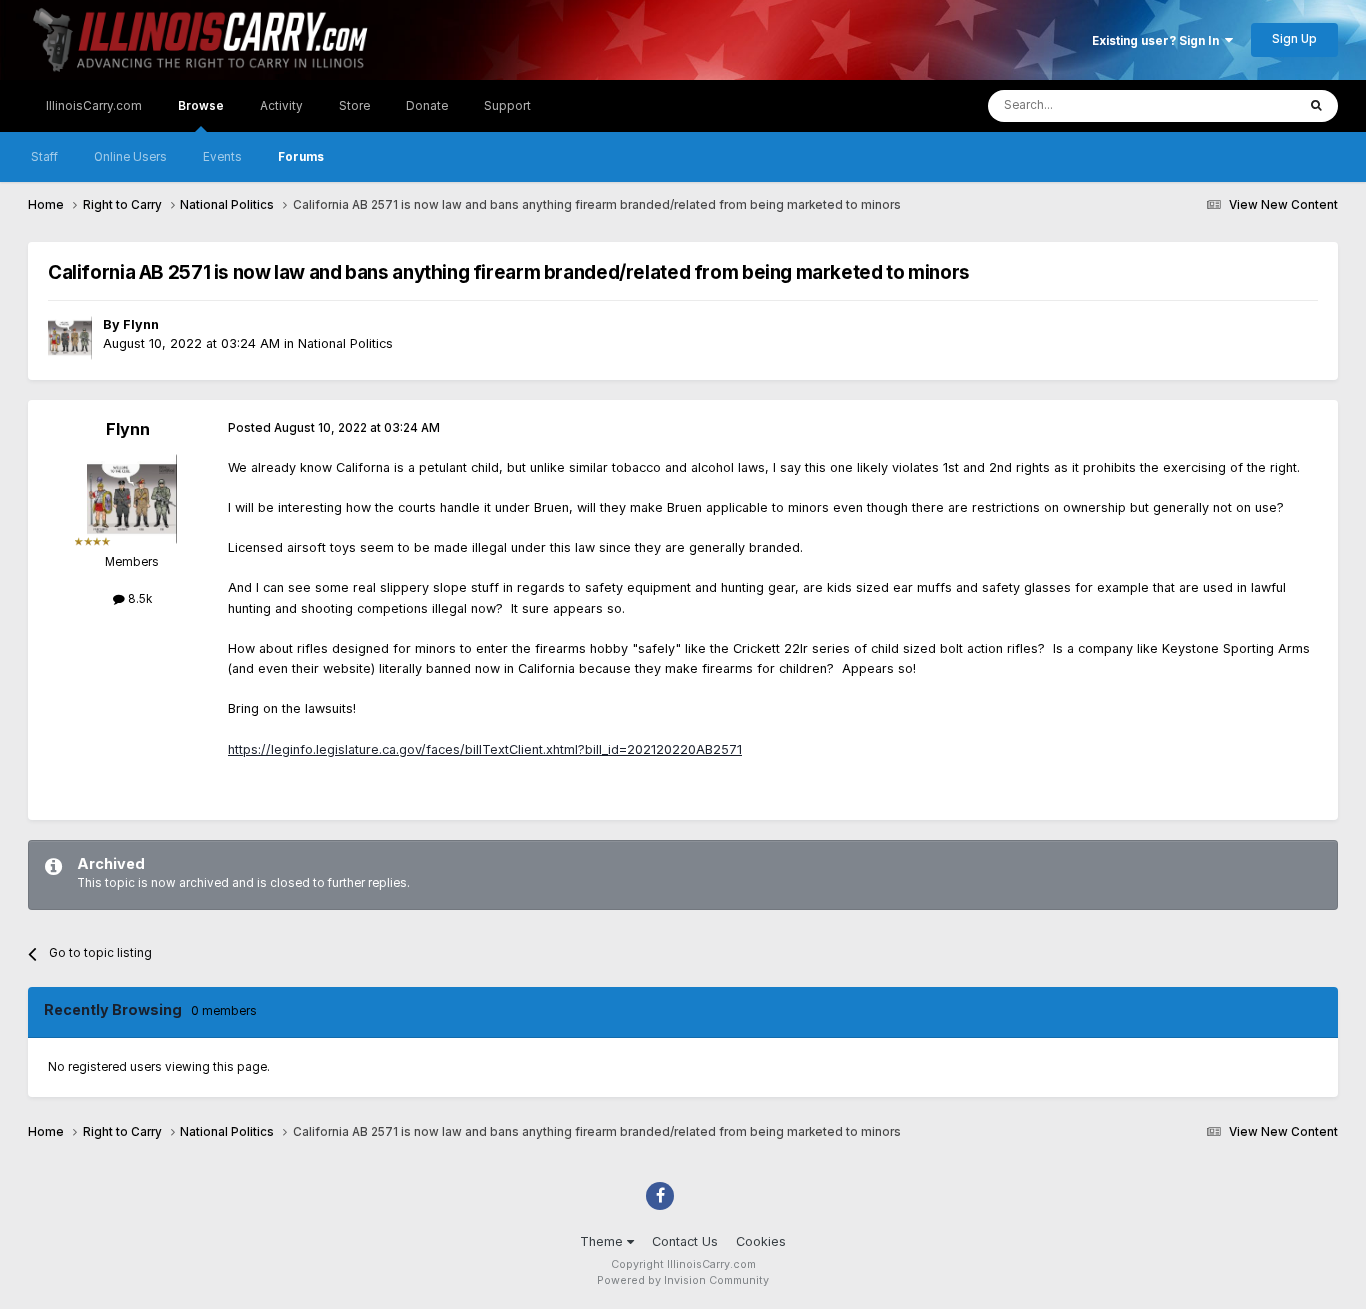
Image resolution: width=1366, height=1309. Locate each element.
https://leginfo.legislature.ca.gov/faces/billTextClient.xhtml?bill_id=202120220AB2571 (485, 749)
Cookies (761, 1241)
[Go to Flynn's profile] (70, 338)
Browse (201, 106)
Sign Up (1294, 39)
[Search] (1316, 106)
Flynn (141, 324)
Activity (281, 106)
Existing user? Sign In (1158, 41)
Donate (427, 106)
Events (222, 157)
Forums (301, 157)
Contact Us (685, 1241)
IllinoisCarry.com (94, 106)
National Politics (345, 343)
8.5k (138, 599)
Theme (603, 1241)
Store (354, 106)
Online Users (130, 157)
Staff (44, 157)
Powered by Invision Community (683, 1280)
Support (507, 106)
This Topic (1242, 105)
